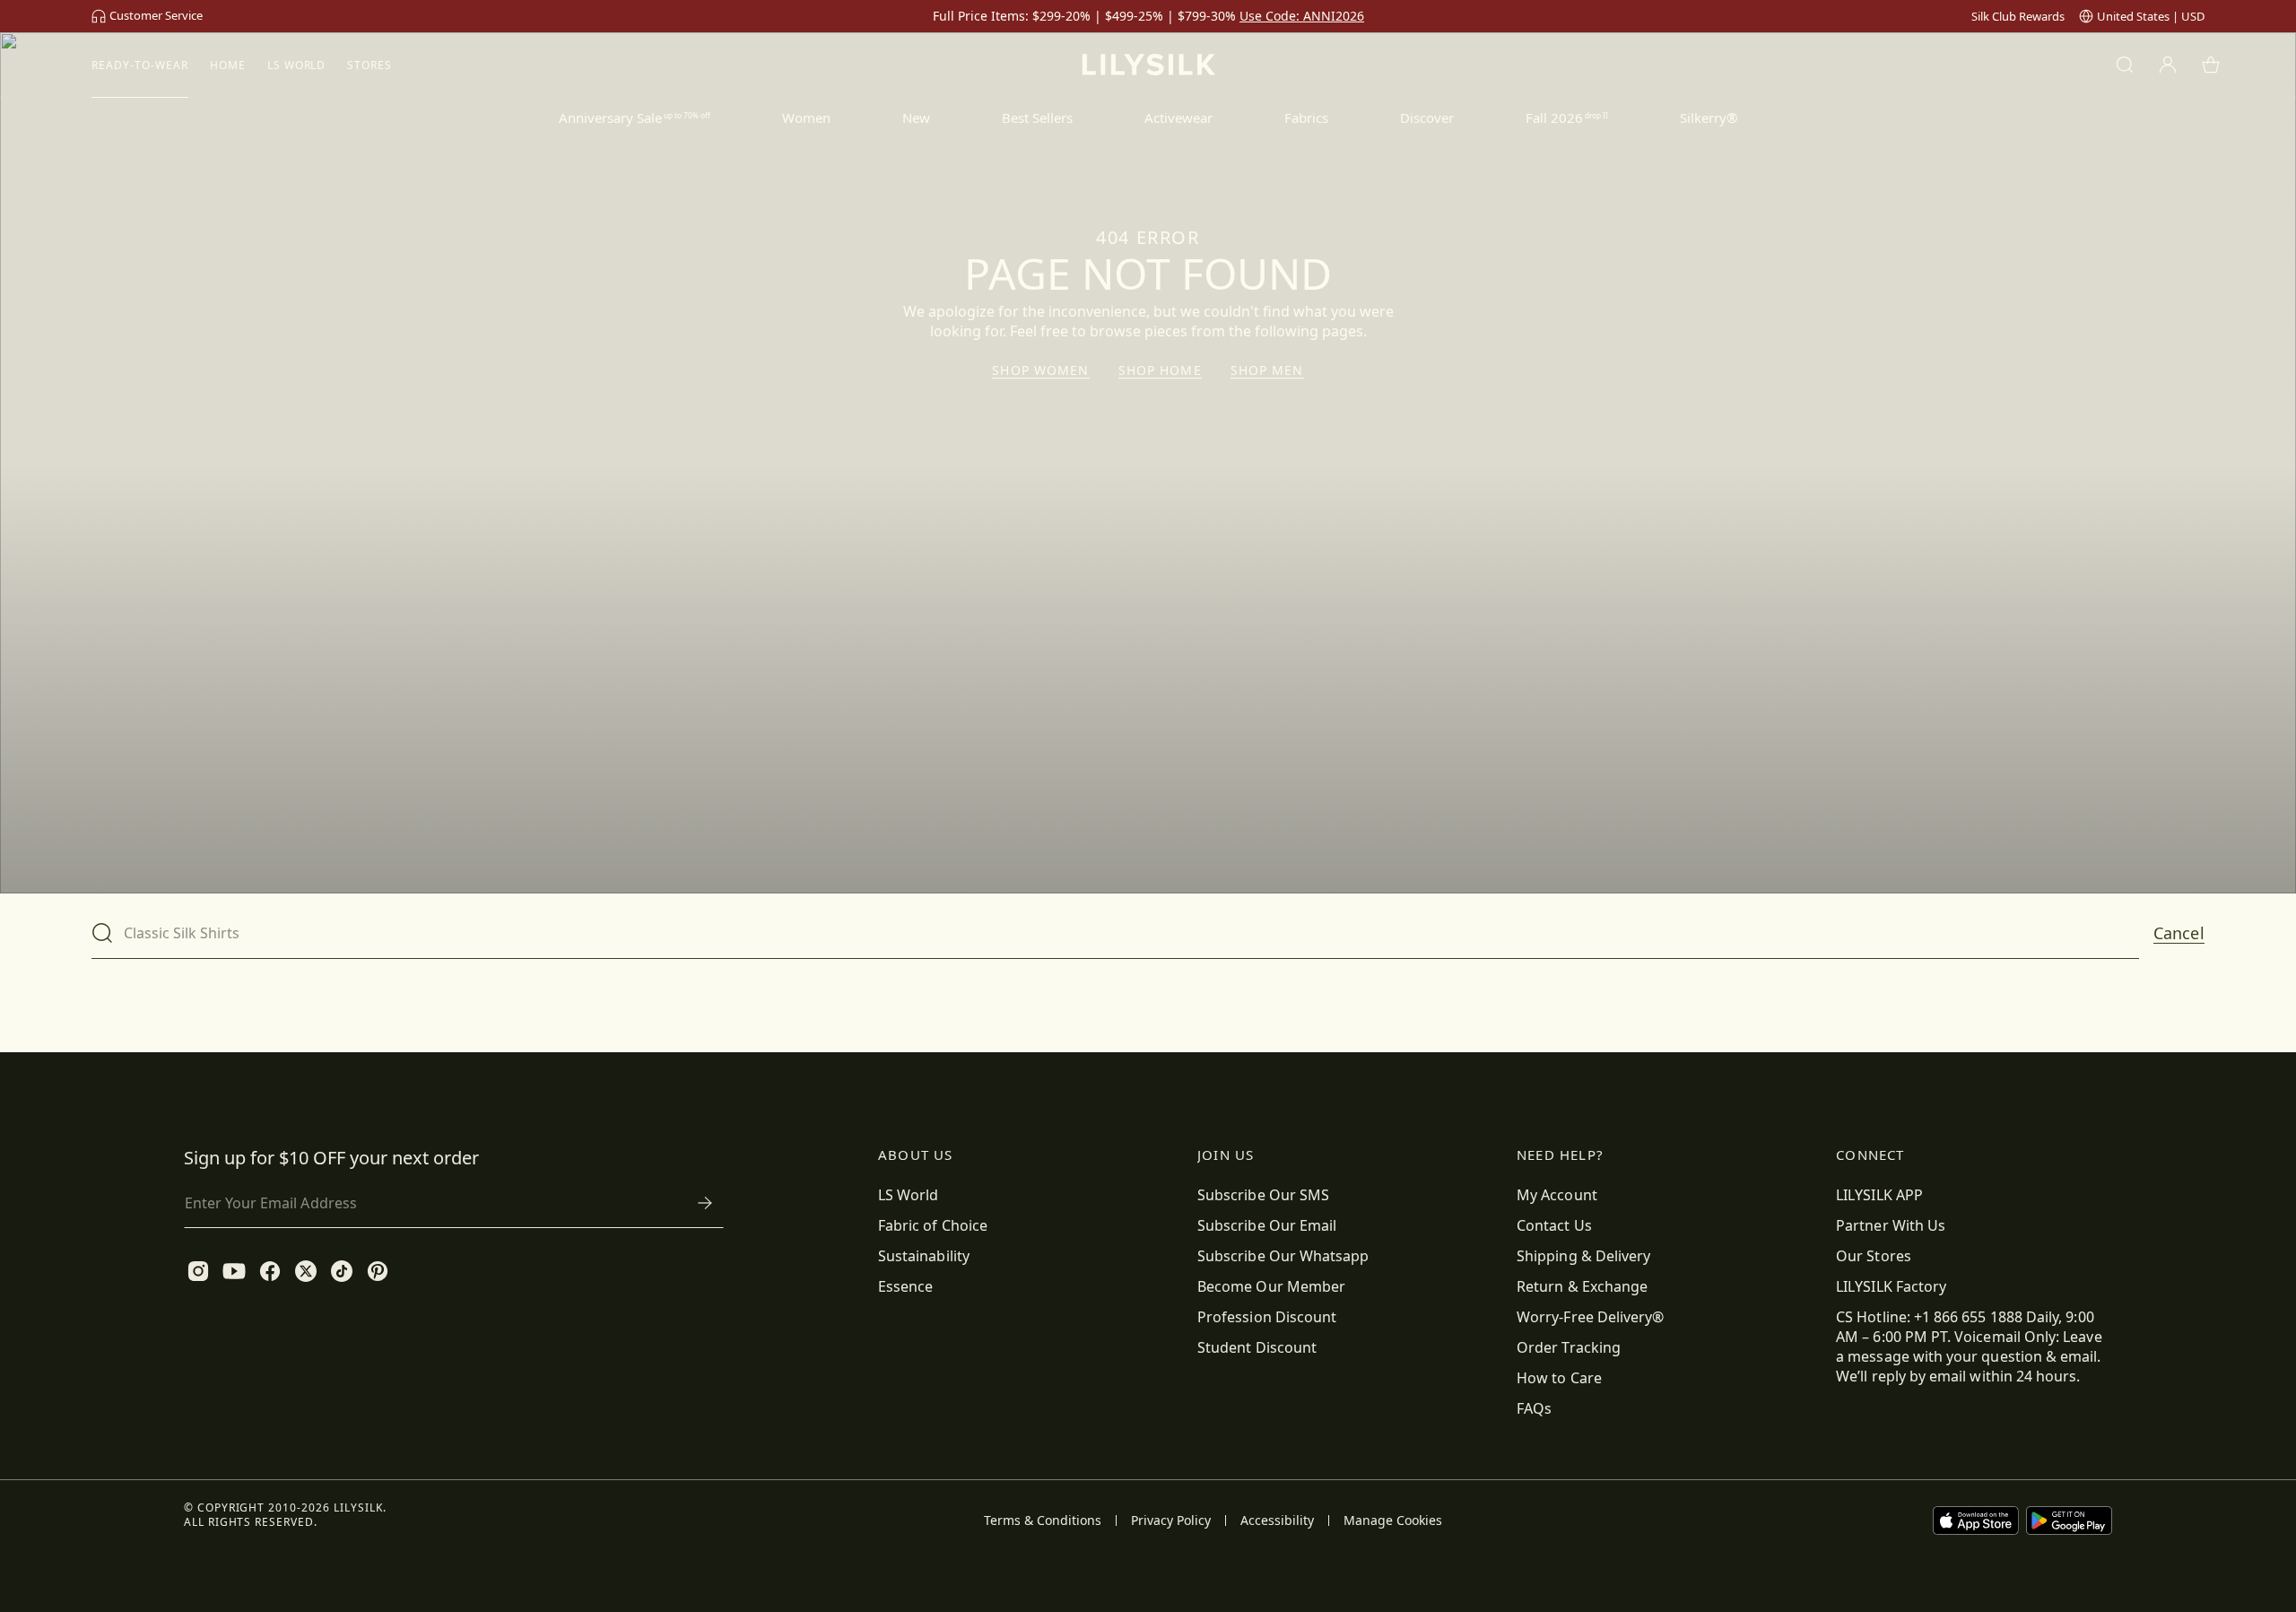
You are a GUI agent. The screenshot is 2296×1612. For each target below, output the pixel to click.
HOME (228, 65)
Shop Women (1040, 370)
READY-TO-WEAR (139, 65)
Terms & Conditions (1043, 1521)
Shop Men (1267, 370)
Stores (370, 65)
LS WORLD (297, 65)
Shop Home (1160, 370)
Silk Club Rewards (2018, 16)
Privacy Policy (1171, 1521)
